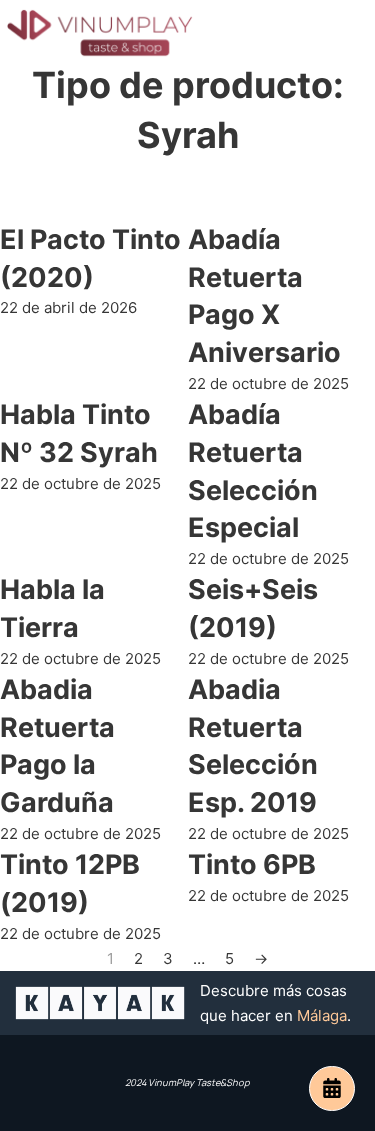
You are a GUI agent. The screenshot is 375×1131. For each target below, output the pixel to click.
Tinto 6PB (252, 864)
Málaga (322, 1015)
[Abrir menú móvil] (345, 33)
